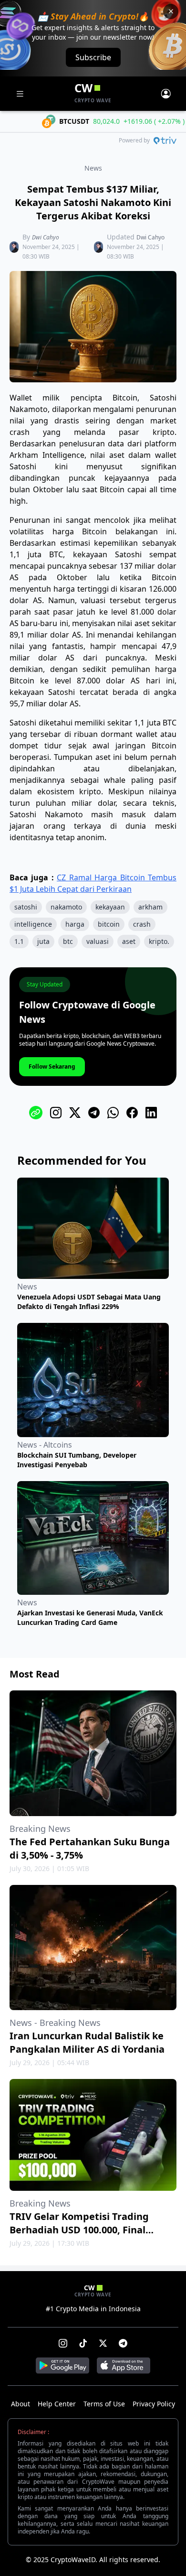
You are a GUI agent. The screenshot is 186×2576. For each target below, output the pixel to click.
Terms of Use (104, 2404)
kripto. (159, 941)
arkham (150, 907)
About (21, 2404)
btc (68, 941)
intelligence (33, 924)
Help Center (57, 2404)
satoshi (26, 907)
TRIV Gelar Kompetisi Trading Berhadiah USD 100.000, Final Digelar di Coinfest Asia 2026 (79, 2230)
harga (75, 924)
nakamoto (66, 907)
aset (129, 941)
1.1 (19, 941)
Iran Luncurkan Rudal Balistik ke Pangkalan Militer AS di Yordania (87, 2042)
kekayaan (110, 907)
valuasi (98, 941)
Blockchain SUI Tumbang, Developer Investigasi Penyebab (77, 1460)
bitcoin (109, 924)
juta (43, 941)
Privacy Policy (154, 2404)
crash (142, 924)
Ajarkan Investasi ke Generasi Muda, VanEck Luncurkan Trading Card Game (90, 1618)
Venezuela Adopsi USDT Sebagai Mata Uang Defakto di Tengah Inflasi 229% (89, 1302)
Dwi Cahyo (46, 237)
